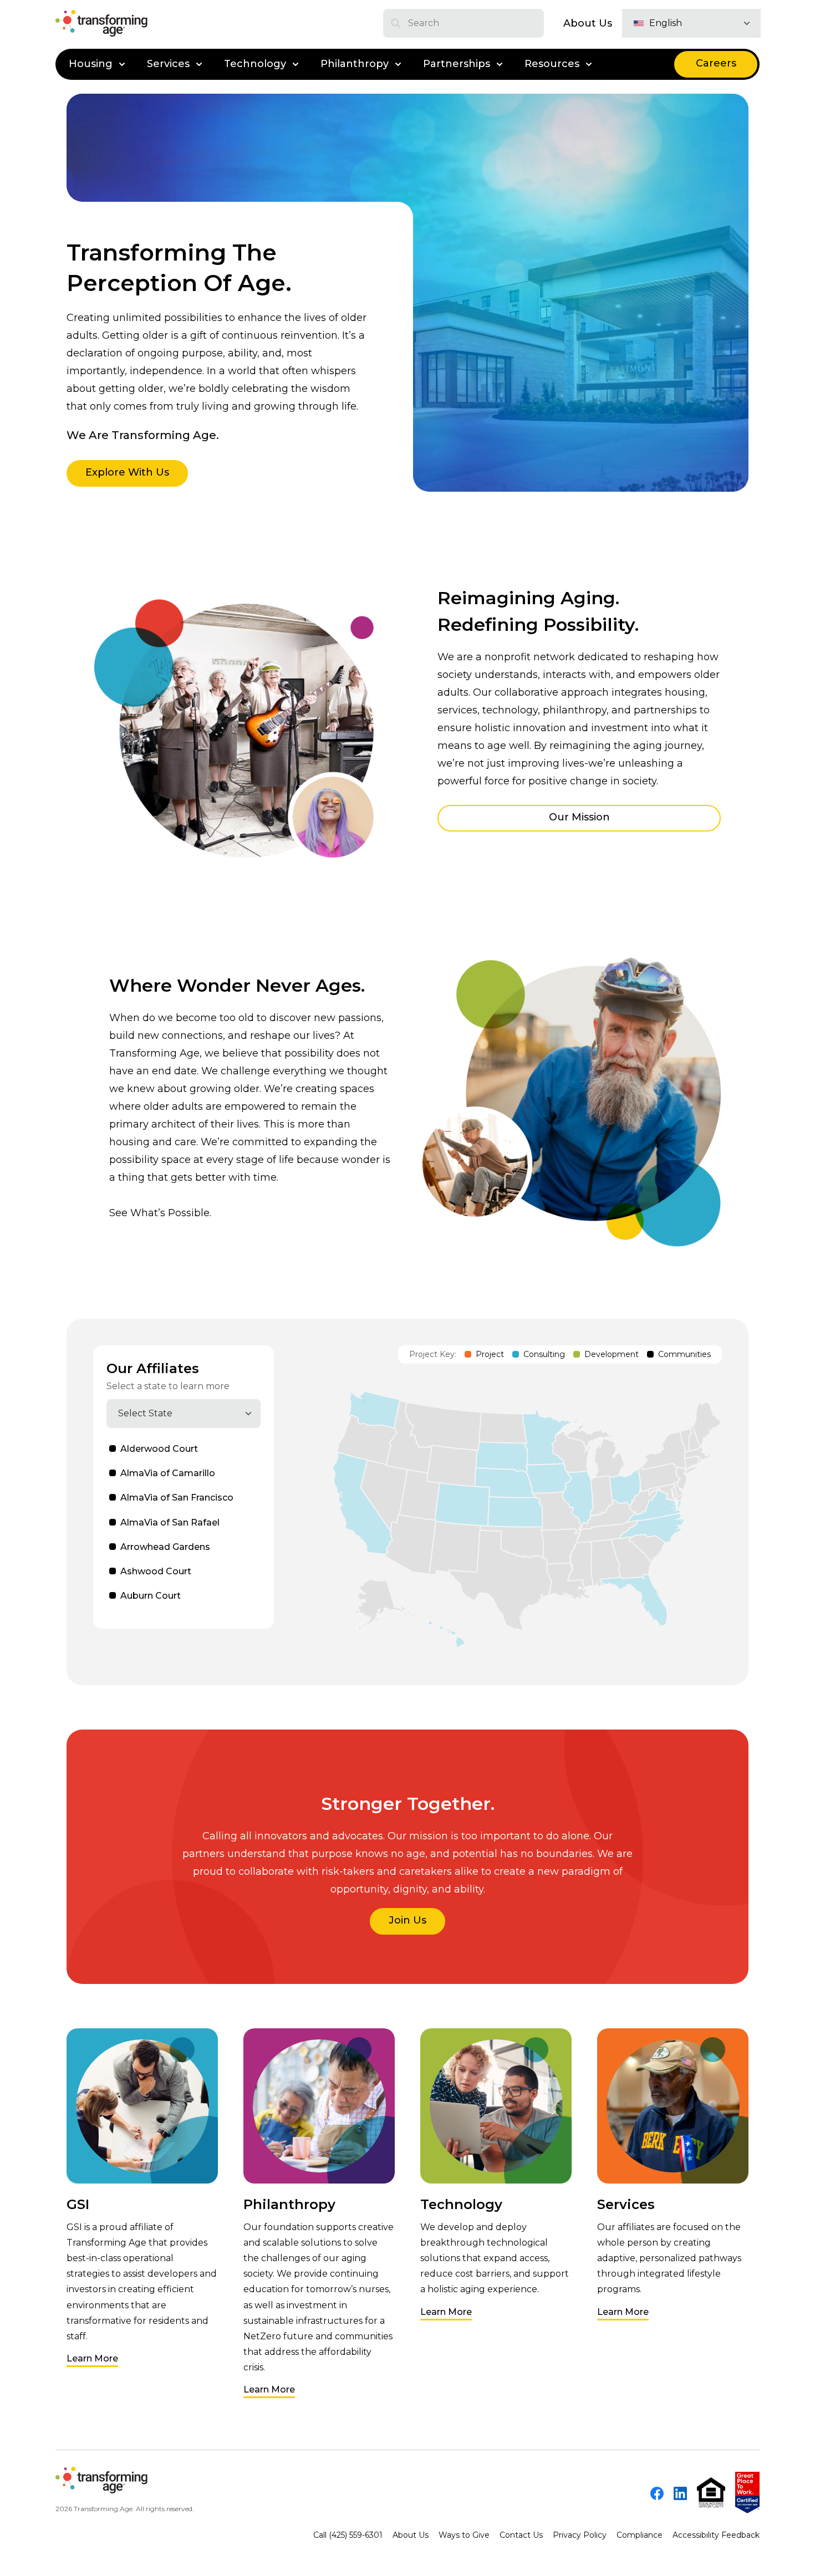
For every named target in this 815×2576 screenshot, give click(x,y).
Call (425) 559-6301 (348, 2535)
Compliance (640, 2535)
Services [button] (168, 64)
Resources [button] (552, 64)
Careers (716, 63)
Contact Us (521, 2535)
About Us (588, 23)
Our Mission (579, 817)
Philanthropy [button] (355, 64)
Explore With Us (127, 472)
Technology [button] (255, 64)
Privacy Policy (580, 2535)
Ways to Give (464, 2535)
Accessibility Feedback (716, 2535)
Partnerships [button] (457, 64)
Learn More (92, 2358)
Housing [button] (91, 64)
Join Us (407, 1920)
